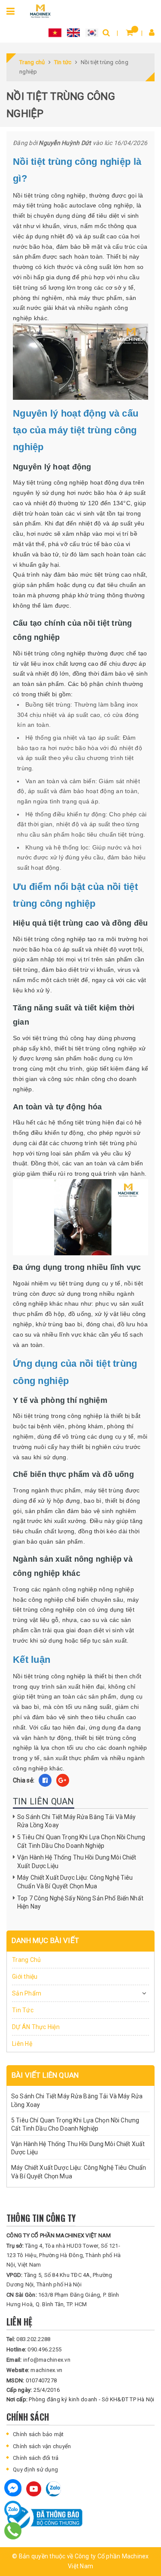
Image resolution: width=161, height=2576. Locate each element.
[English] (73, 32)
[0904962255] (13, 2531)
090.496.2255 (34, 2349)
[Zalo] (13, 2509)
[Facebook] (13, 2488)
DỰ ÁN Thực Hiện (36, 2027)
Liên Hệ (22, 2044)
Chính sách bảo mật (38, 2434)
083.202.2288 (28, 2339)
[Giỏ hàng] (129, 32)
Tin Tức (23, 2010)
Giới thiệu (25, 1977)
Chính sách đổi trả (36, 2458)
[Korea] (92, 32)
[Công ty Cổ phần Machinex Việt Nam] (40, 10)
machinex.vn (34, 2370)
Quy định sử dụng (35, 2469)
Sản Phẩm (27, 1993)
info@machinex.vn (38, 2360)
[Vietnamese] (55, 32)
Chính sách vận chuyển (42, 2446)
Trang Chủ (26, 1960)
